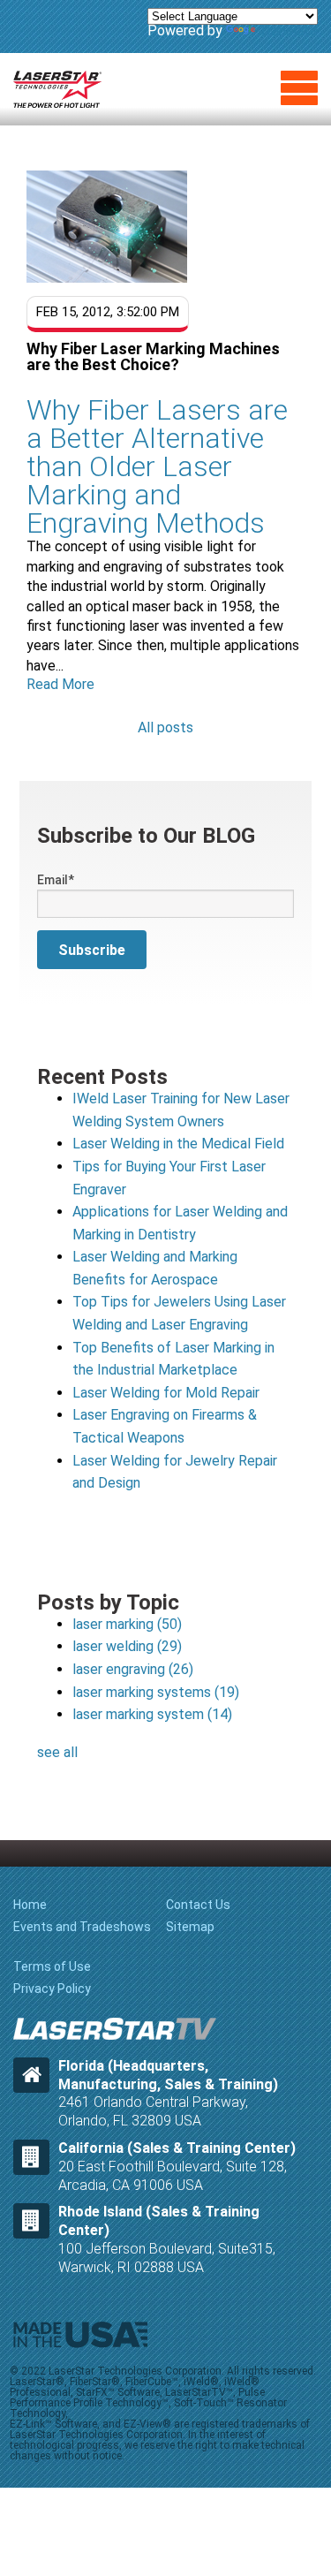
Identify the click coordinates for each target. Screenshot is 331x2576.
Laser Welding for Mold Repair (166, 1393)
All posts (165, 727)
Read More (60, 684)
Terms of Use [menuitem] (52, 1966)
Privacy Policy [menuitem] (52, 1989)
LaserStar (57, 89)
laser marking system (152, 1714)
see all (57, 1752)
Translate (288, 30)
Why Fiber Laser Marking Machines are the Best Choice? (153, 356)
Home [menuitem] (30, 1905)
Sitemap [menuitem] (190, 1927)
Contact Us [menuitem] (198, 1905)
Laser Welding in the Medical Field (178, 1144)
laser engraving (133, 1669)
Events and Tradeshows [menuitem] (82, 1927)
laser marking (127, 1624)
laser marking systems (156, 1692)
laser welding (127, 1646)
